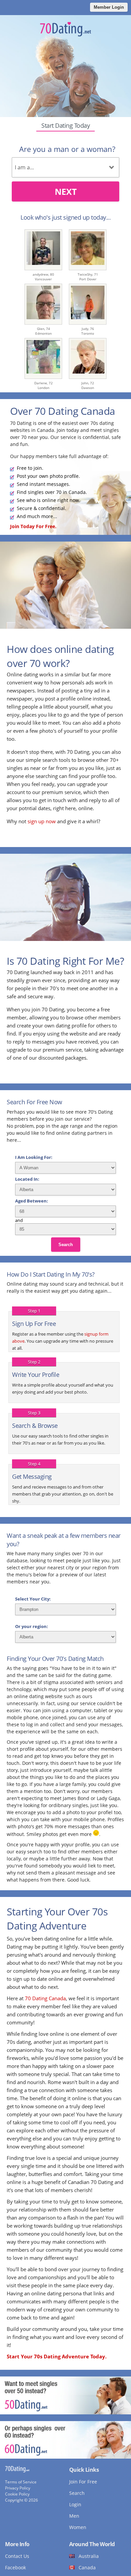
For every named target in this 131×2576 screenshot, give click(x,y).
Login (75, 2504)
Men (74, 2516)
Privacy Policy (18, 2488)
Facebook (15, 2567)
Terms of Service (21, 2482)
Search (66, 1245)
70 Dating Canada (45, 1998)
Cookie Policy (17, 2494)
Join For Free (83, 2482)
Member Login (109, 7)
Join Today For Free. (33, 526)
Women (78, 2527)
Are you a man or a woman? (67, 149)
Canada (87, 2567)
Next (66, 191)
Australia (89, 2556)
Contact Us (17, 2556)
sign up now (42, 821)
